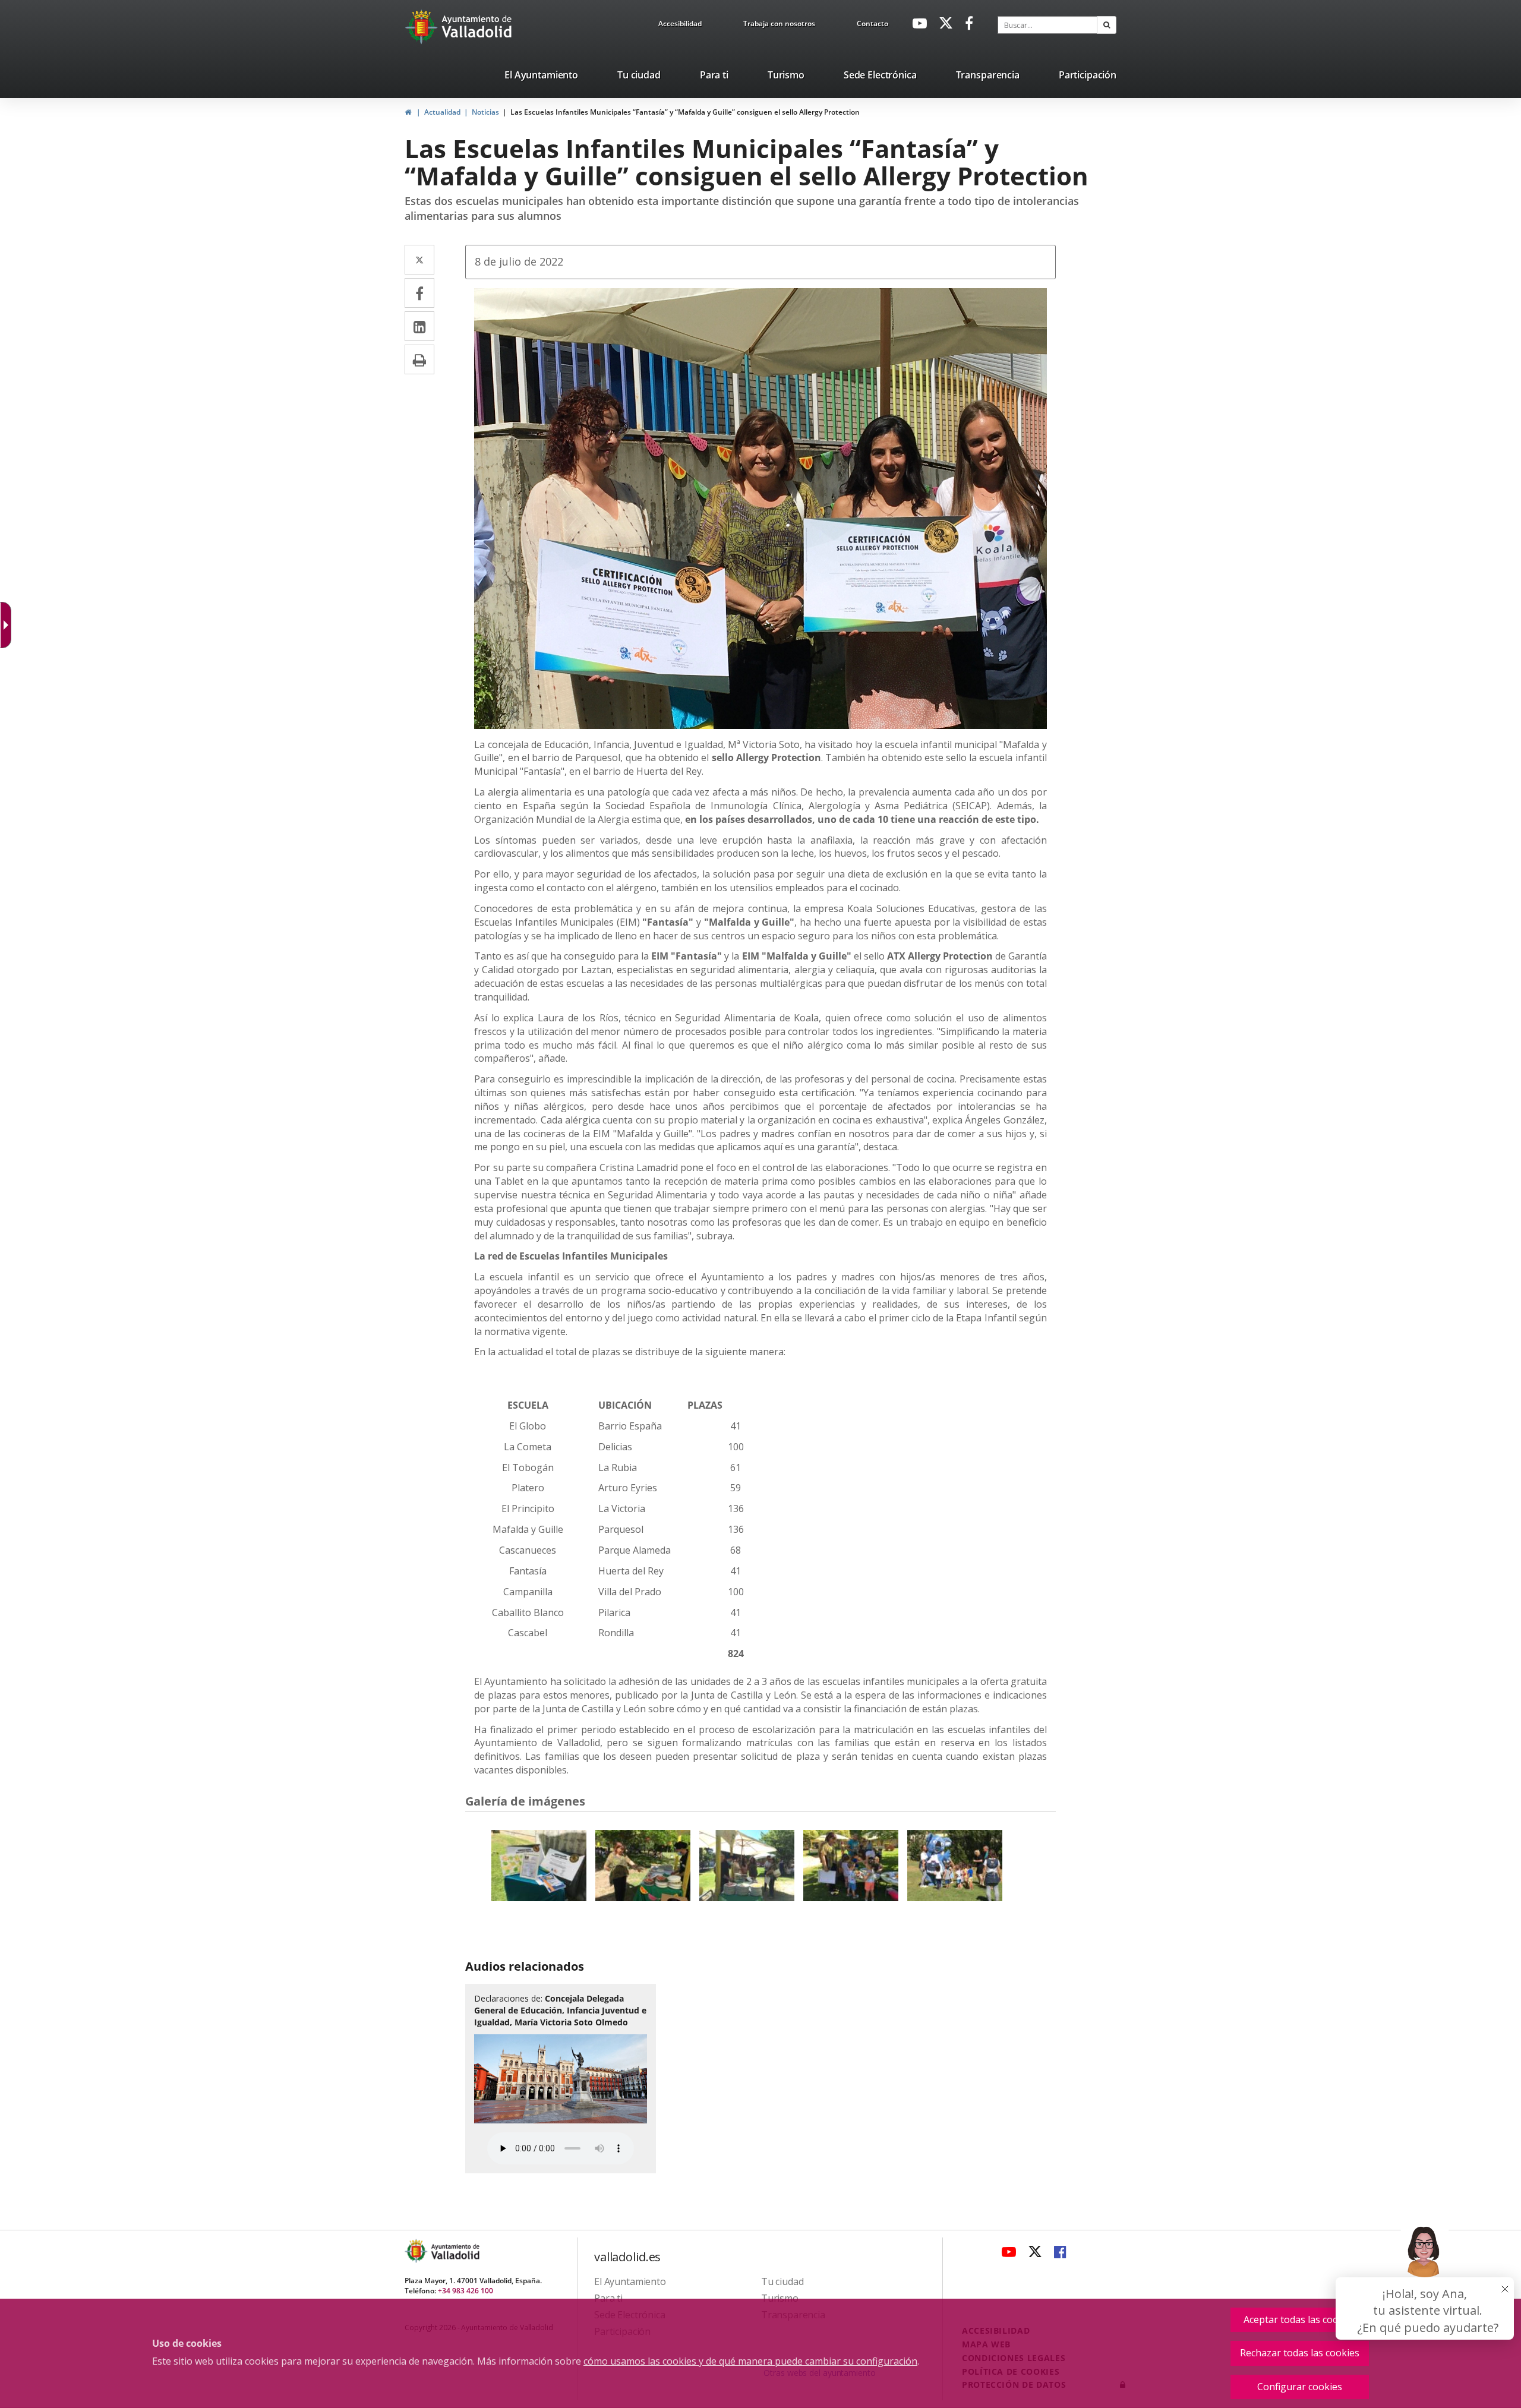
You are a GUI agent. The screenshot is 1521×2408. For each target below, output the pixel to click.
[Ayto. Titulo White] (477, 27)
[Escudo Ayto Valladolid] (417, 2251)
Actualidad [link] (442, 112)
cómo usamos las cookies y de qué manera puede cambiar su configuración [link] (750, 2361)
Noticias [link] (485, 112)
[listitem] (541, 77)
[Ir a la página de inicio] (423, 27)
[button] (1107, 25)
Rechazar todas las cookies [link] (1300, 2353)
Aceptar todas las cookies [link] (1300, 2319)
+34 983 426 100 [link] (466, 2291)
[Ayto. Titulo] (455, 2251)
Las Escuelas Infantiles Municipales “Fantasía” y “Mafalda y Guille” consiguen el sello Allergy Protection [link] (685, 112)
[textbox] (1047, 25)
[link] (680, 26)
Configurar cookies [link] (1300, 2387)
